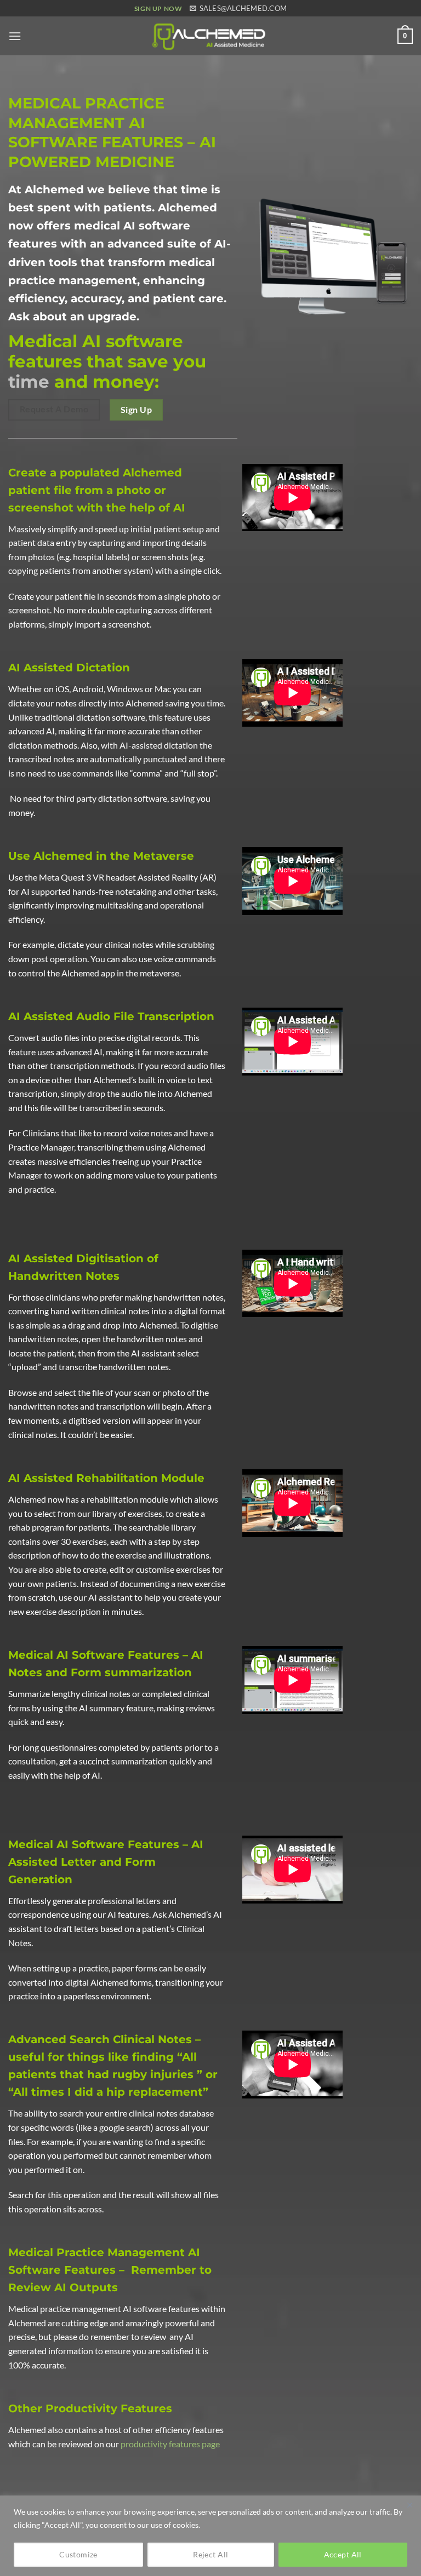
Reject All (210, 2554)
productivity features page (170, 2444)
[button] (15, 36)
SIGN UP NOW (158, 8)
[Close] (409, 2505)
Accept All (343, 2554)
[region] (210, 2536)
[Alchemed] (210, 36)
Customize (78, 2554)
